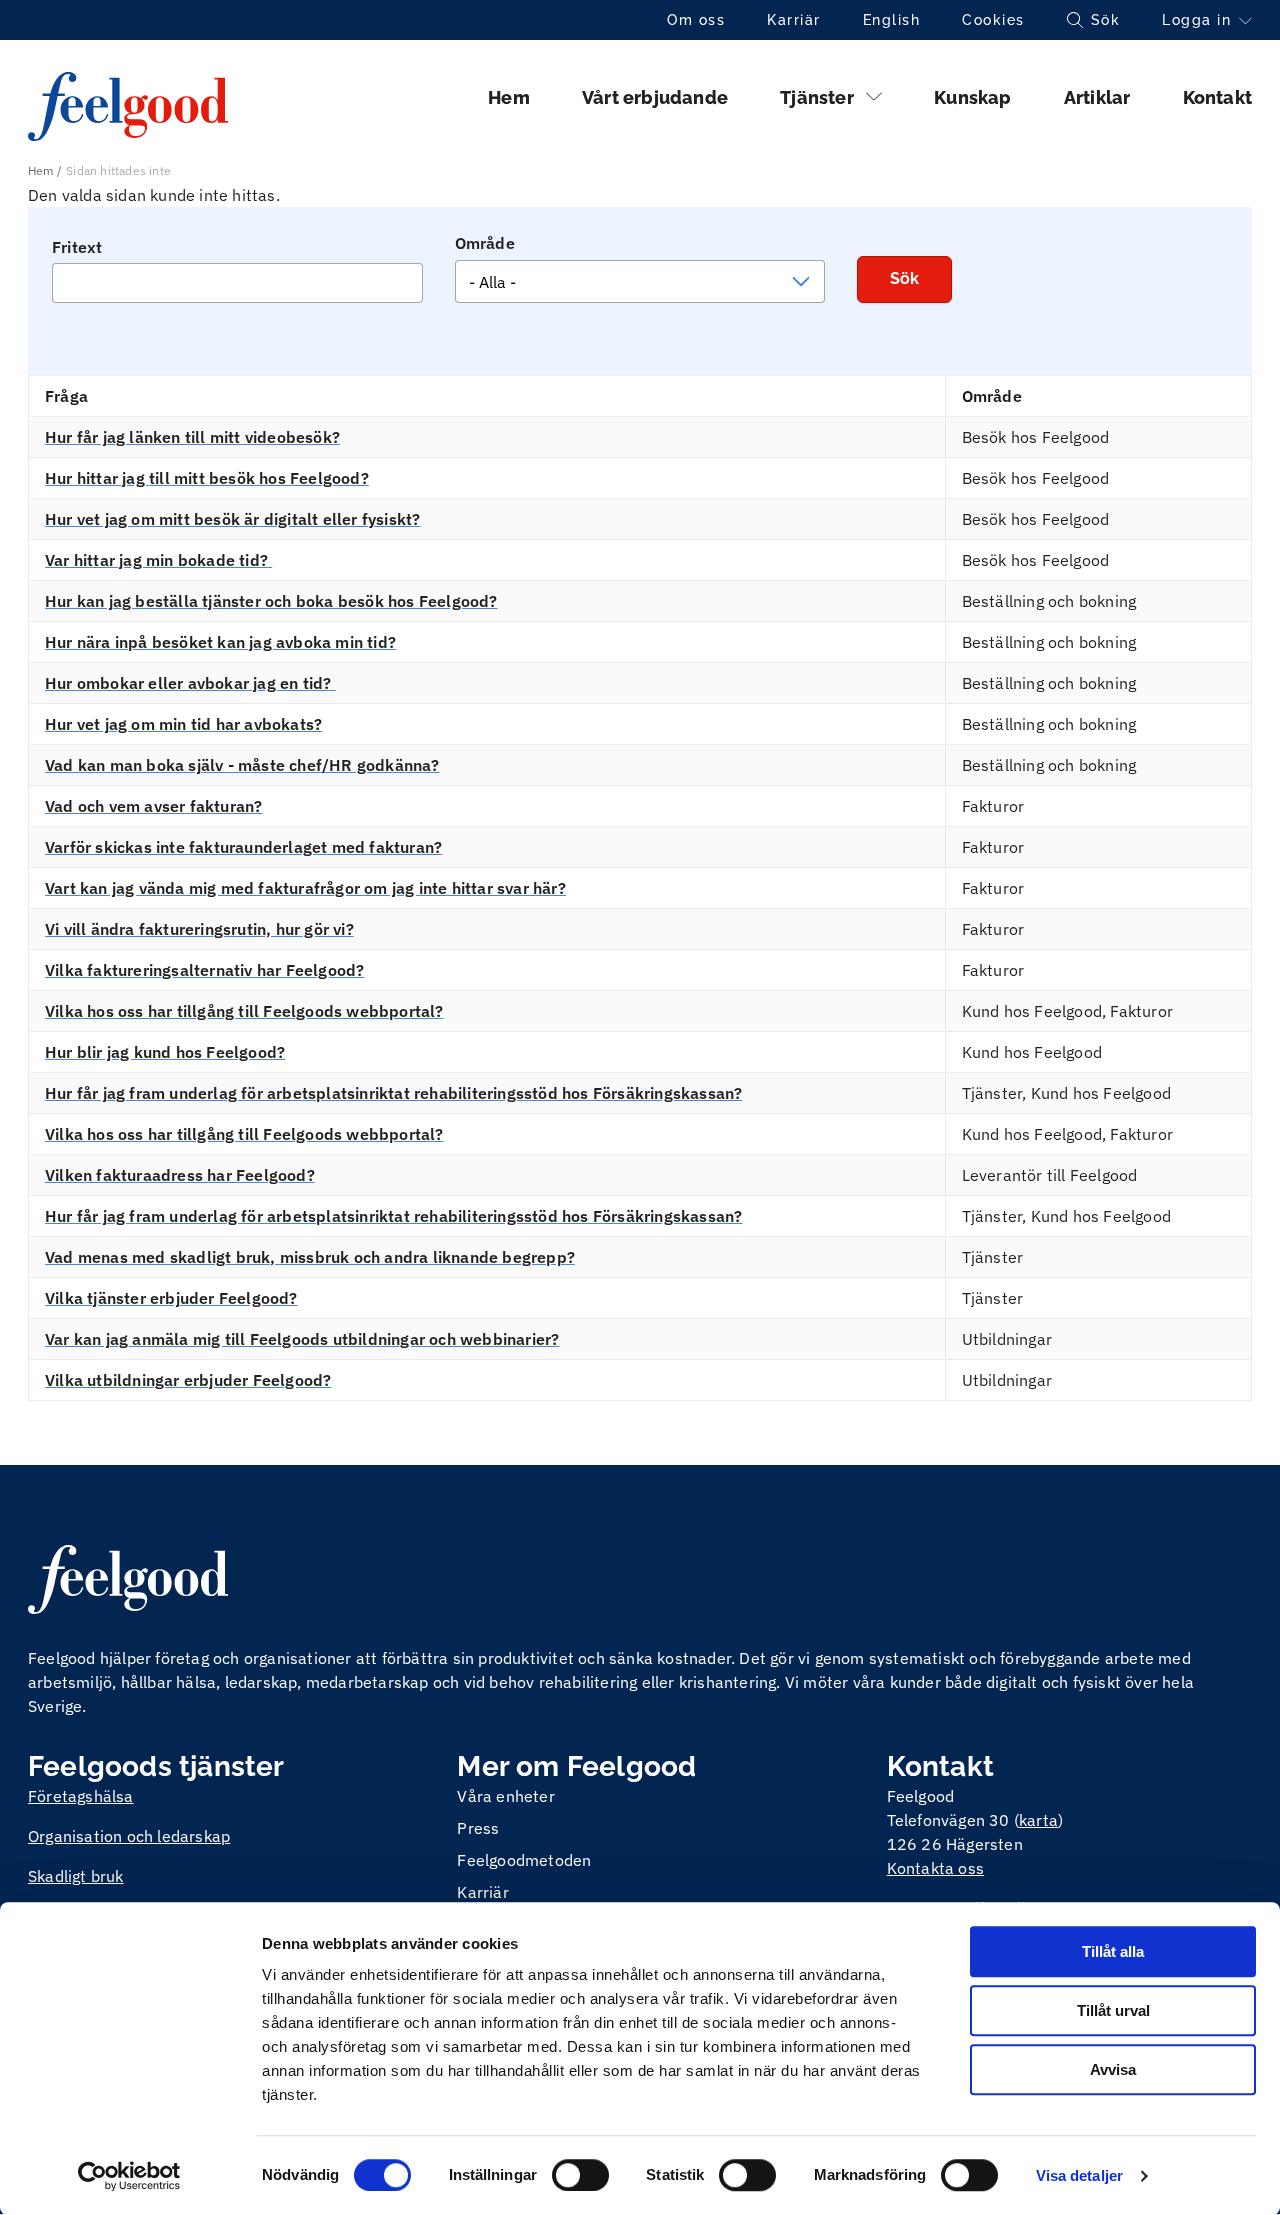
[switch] (580, 2175)
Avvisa (1113, 2069)
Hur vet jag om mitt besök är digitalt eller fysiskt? (232, 519)
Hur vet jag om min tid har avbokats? (183, 724)
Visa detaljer (1079, 2175)
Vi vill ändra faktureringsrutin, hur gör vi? (199, 929)
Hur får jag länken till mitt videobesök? (192, 437)
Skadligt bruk (76, 1876)
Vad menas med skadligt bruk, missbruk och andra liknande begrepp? (310, 1257)
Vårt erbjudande (655, 97)
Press (478, 1828)
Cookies (993, 20)
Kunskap (972, 97)
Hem (509, 97)
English (892, 20)
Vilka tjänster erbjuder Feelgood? (171, 1298)
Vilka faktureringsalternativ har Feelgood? (204, 970)
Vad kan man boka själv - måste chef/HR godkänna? (242, 765)
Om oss (696, 20)
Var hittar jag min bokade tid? (158, 560)
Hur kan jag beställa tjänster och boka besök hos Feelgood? (271, 601)
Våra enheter (505, 1796)
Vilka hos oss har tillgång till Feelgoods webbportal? (244, 1011)
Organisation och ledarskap (129, 1836)
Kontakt (1217, 97)
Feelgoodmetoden (524, 1860)
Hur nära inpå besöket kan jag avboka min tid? (220, 642)
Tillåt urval (1113, 2010)
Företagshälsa (81, 1796)
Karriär (794, 20)
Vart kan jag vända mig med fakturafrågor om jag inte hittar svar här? (305, 888)
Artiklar (1097, 97)
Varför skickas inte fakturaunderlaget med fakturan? (243, 847)
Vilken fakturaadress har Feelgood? (180, 1175)
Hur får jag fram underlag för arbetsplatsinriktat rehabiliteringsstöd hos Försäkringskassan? (393, 1093)
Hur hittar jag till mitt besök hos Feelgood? (207, 478)
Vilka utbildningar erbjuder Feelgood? (188, 1380)
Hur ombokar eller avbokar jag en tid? (190, 683)
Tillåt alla (1113, 1951)
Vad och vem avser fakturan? (153, 806)
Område (485, 243)
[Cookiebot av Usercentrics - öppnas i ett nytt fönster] (129, 2176)
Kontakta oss (935, 1868)
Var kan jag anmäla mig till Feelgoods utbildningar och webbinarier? (302, 1339)
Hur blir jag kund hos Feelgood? (165, 1052)
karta (1038, 1820)
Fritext (77, 247)
